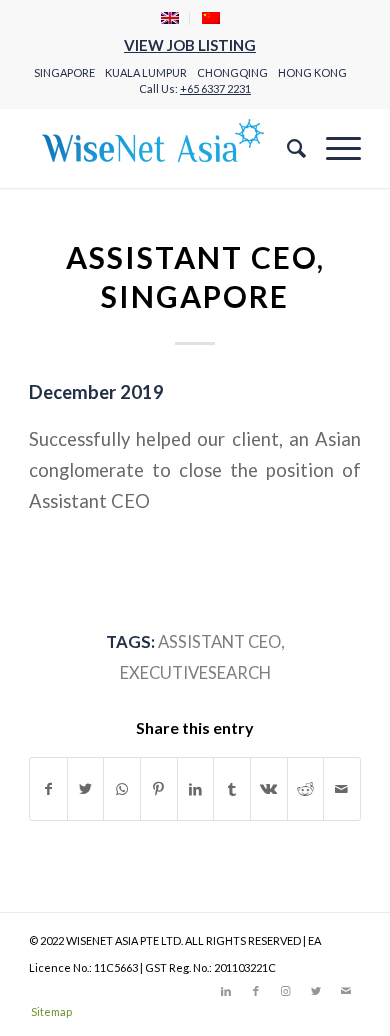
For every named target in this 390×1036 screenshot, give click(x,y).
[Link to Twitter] (316, 991)
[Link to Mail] (346, 991)
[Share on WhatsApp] (122, 789)
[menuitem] (170, 18)
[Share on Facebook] (48, 789)
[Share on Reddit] (306, 789)
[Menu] (333, 148)
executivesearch (195, 673)
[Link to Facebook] (256, 991)
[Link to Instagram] (286, 991)
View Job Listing (190, 45)
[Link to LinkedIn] (226, 991)
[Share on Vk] (269, 789)
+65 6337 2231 (215, 88)
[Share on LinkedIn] (196, 789)
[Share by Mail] (342, 789)
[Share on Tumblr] (232, 789)
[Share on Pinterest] (159, 789)
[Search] (286, 148)
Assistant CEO (219, 642)
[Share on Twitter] (86, 789)
